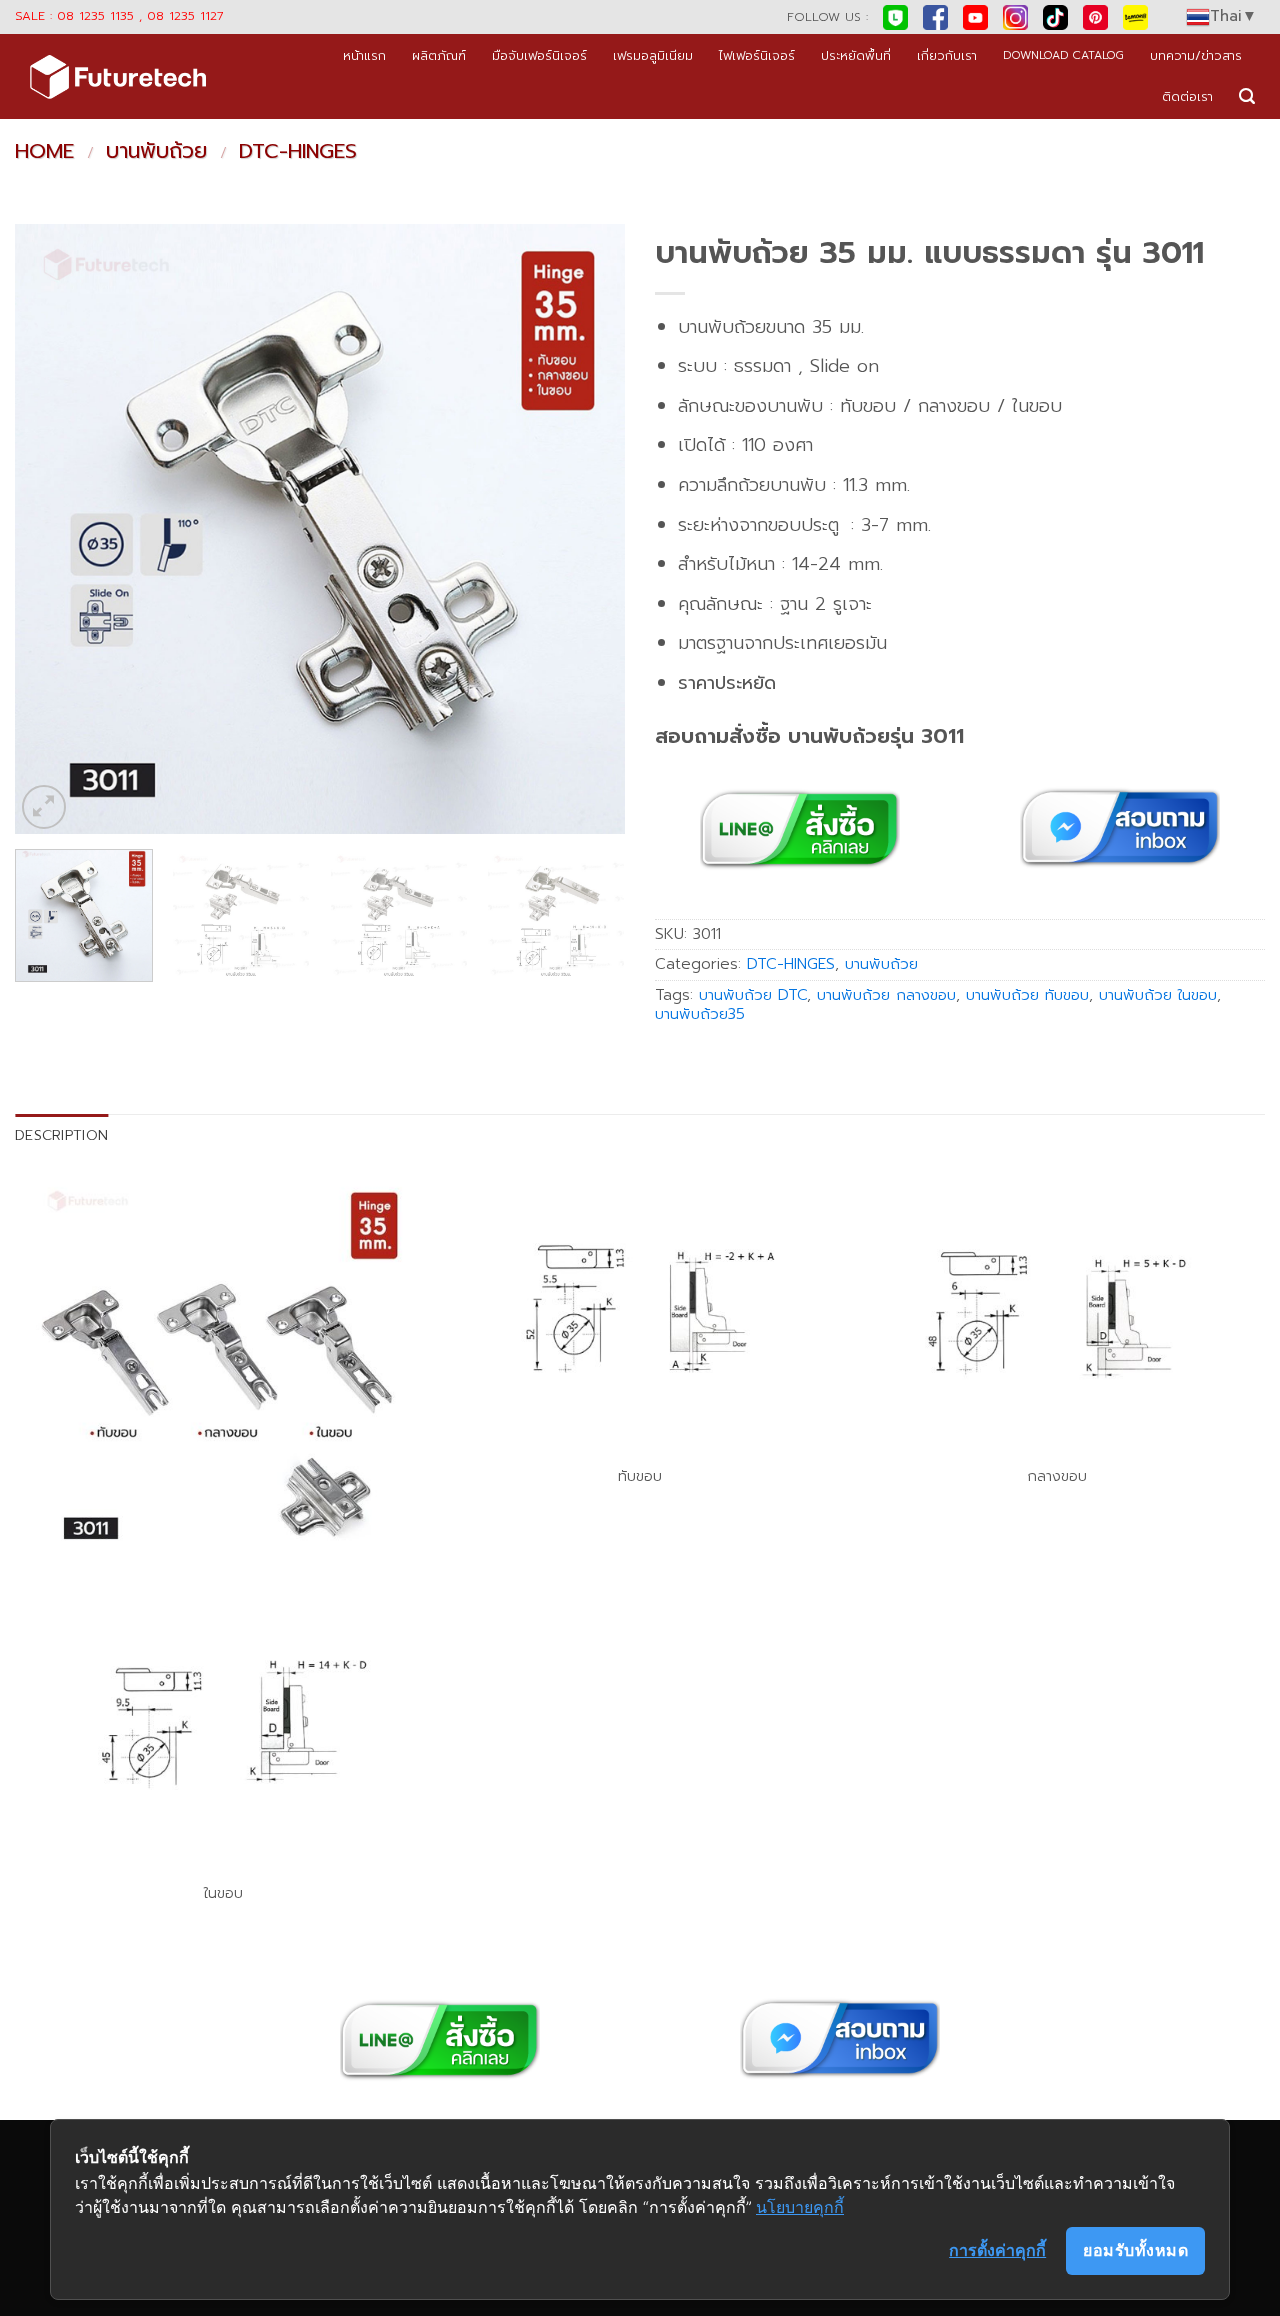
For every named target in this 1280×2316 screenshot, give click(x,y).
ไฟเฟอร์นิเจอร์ (757, 55)
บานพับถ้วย (156, 151)
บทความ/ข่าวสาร (1196, 55)
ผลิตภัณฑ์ (439, 55)
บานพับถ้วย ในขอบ (1158, 995)
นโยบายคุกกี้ (800, 2207)
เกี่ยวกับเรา (947, 55)
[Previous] (52, 529)
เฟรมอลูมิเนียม (653, 55)
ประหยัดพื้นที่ (856, 55)
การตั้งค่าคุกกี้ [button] (997, 2250)
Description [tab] (61, 1135)
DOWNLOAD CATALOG (1063, 55)
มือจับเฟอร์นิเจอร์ (539, 55)
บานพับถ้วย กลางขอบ (886, 995)
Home (44, 151)
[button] (1247, 96)
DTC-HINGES (298, 151)
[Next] (588, 529)
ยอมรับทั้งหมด (1135, 2250)
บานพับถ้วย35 (700, 1014)
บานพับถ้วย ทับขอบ (1027, 995)
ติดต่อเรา (1187, 96)
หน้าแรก (364, 55)
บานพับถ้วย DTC (753, 995)
